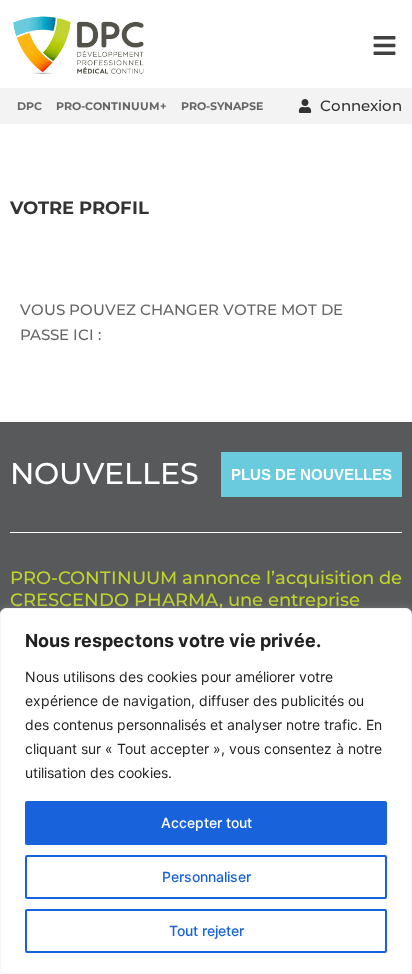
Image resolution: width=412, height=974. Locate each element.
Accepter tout (206, 822)
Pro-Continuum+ (111, 106)
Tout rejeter (206, 930)
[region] (206, 791)
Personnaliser (206, 876)
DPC (29, 106)
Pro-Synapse (222, 106)
